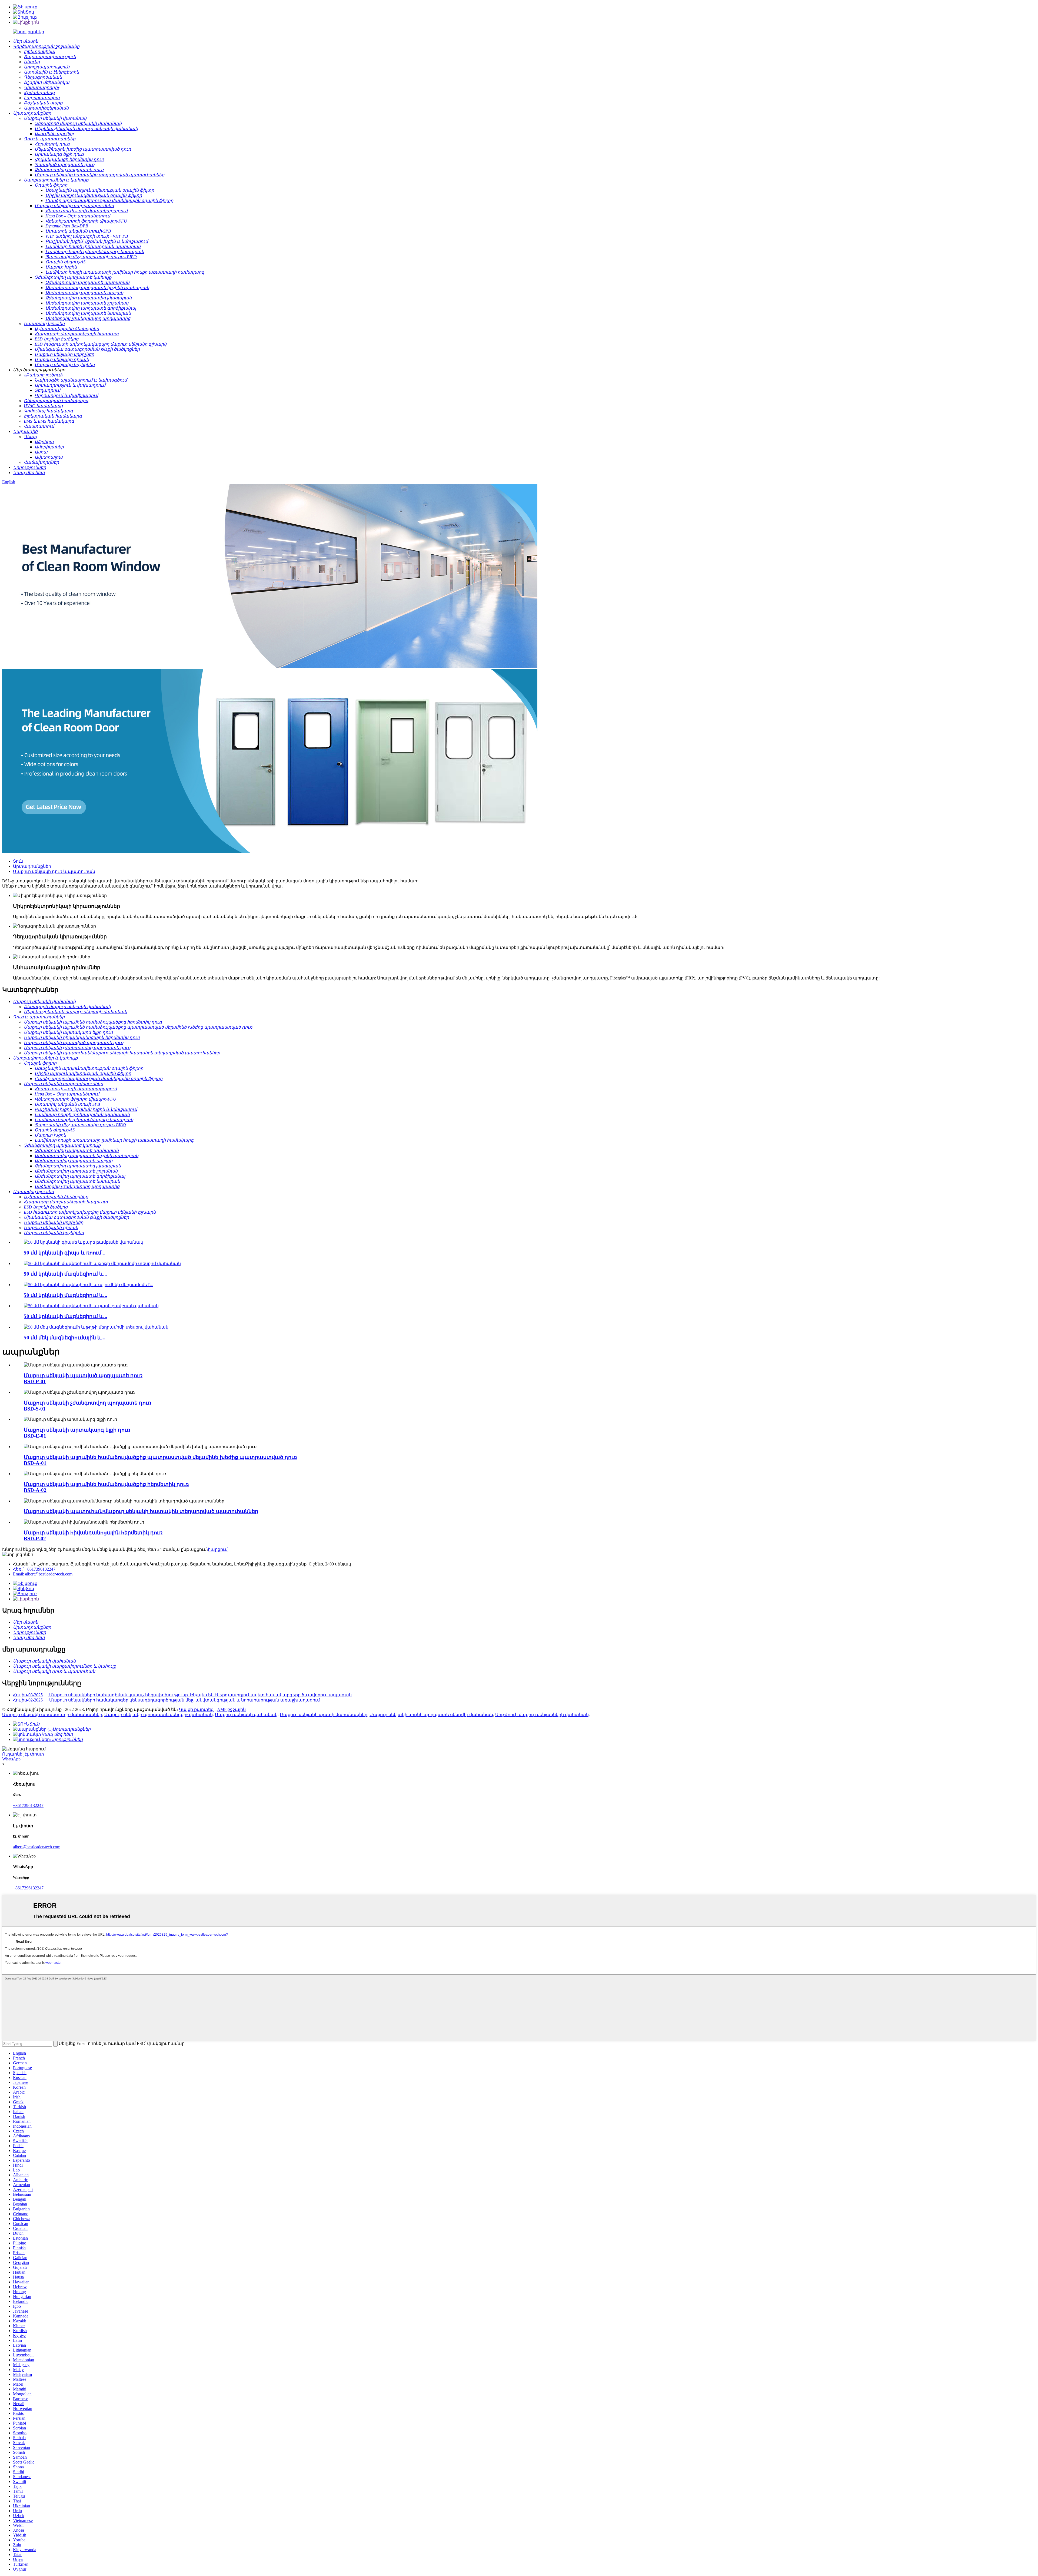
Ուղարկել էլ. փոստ (23, 1754)
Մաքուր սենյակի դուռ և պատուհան (54, 871)
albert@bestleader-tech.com (37, 1847)
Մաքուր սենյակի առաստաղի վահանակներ (52, 1715)
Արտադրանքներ (32, 866)
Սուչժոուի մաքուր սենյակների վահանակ (542, 1715)
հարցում (218, 1549)
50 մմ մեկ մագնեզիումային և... (65, 1338)
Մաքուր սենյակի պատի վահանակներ (324, 1715)
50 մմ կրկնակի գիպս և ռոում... (65, 1253)
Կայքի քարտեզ (196, 1709)
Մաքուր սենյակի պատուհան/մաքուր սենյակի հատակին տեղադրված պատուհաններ (141, 1511)
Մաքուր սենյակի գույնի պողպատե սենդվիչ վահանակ (431, 1715)
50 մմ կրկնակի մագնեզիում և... (66, 1274)
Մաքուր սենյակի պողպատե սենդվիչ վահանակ (159, 1715)
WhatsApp (11, 1759)
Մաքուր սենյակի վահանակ (246, 1715)
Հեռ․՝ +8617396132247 (34, 1569)
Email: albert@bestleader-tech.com (43, 1574)
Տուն (18, 861)
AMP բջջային (231, 1709)
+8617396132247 (28, 1805)
